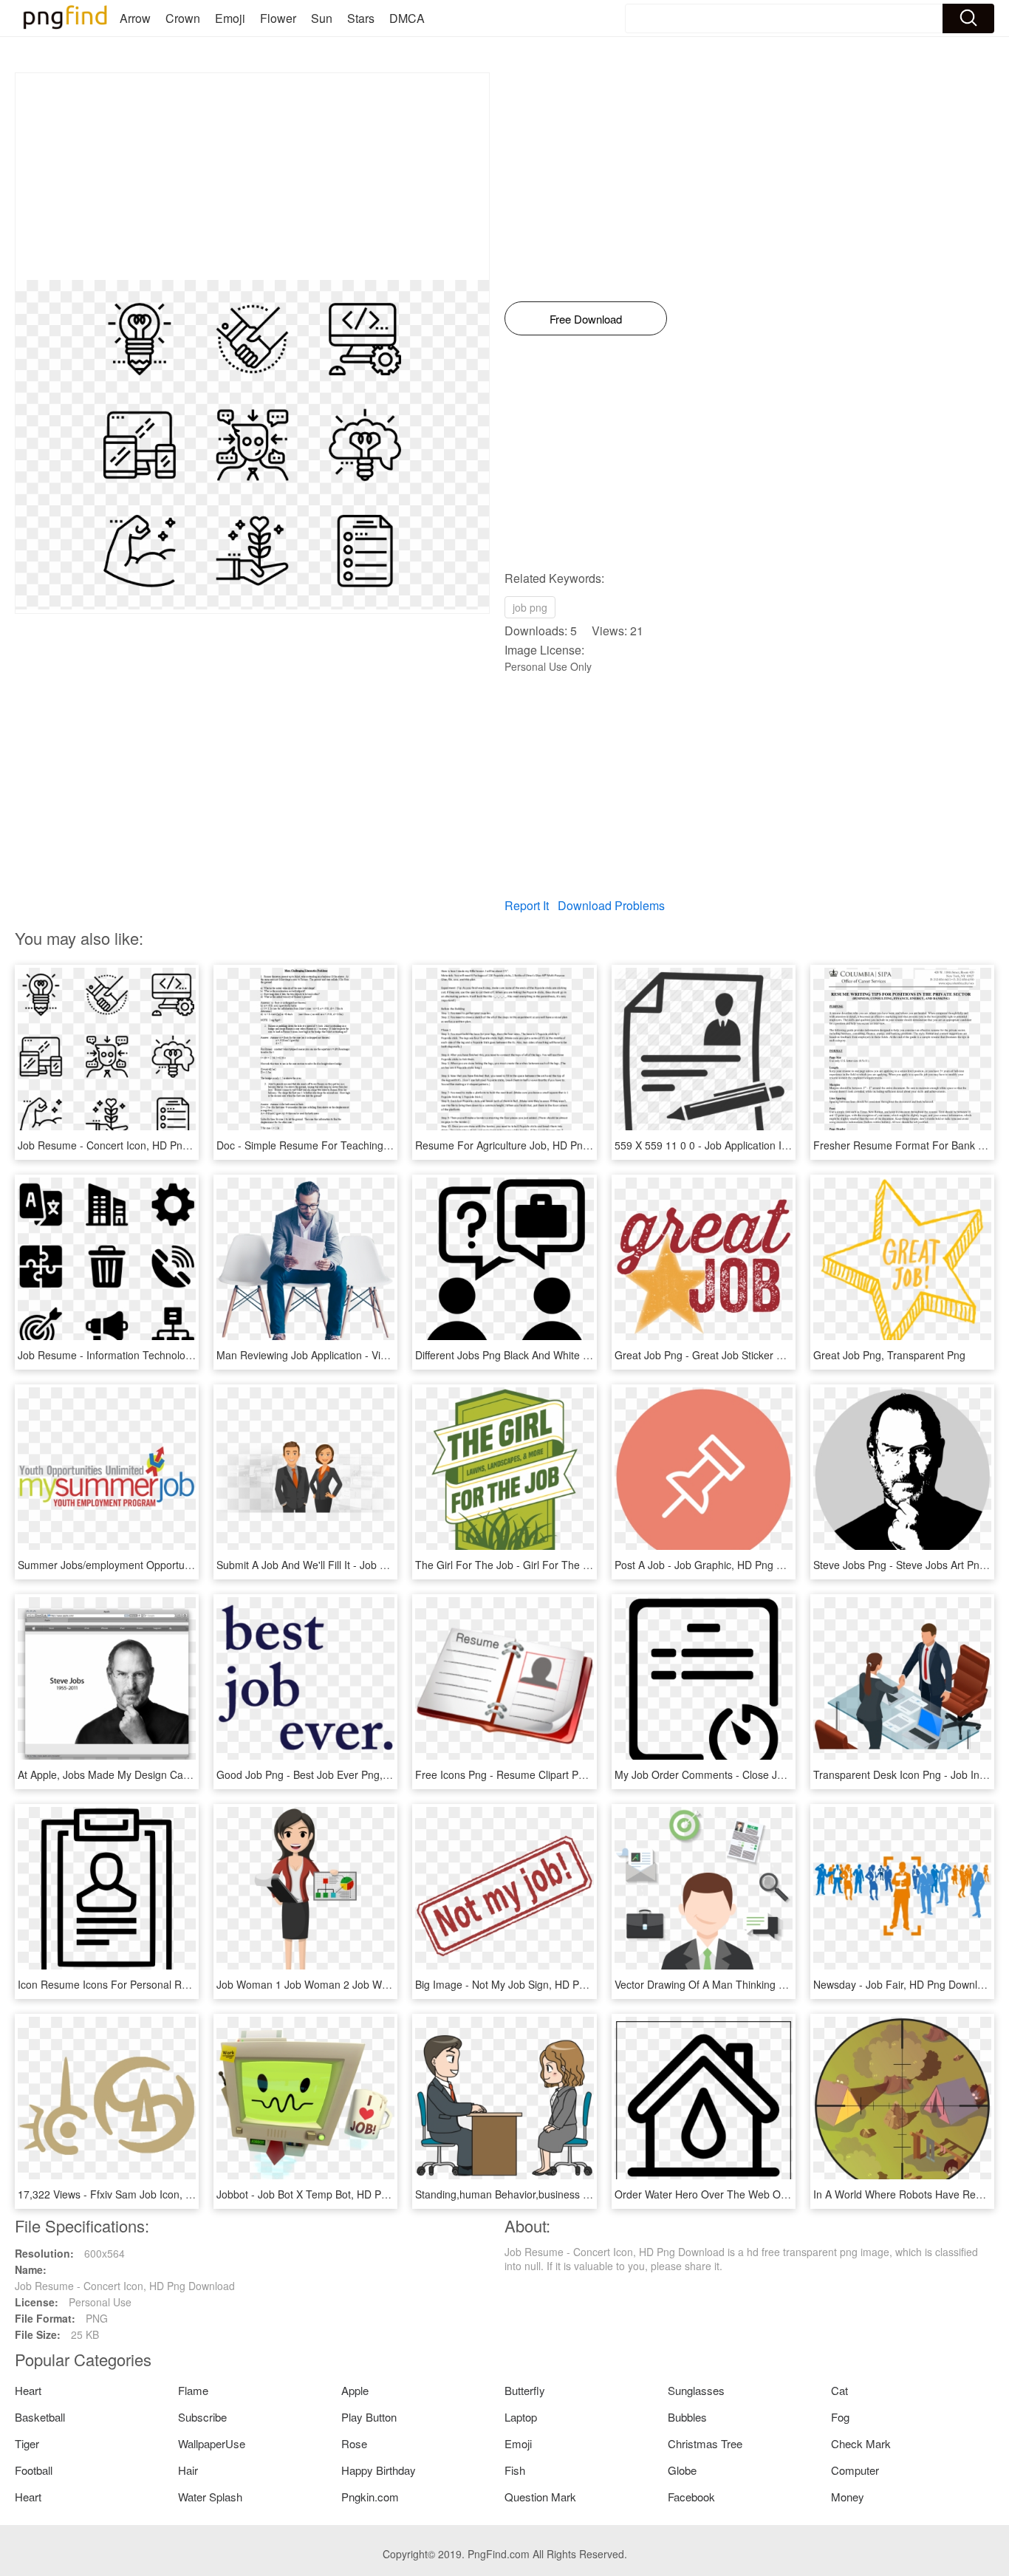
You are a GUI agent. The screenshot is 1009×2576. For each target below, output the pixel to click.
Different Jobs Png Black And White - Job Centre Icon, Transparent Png (582, 1355)
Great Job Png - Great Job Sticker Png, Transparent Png (747, 1355)
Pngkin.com (370, 2497)
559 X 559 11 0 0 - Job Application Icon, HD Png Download (752, 1145)
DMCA (407, 18)
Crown (183, 18)
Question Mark (540, 2497)
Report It (527, 905)
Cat (839, 2390)
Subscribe (202, 2417)
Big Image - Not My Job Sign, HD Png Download (528, 1984)
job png (530, 607)
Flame (193, 2390)
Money (848, 2497)
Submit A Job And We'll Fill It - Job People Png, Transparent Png (367, 1565)
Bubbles (687, 2417)
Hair (188, 2470)
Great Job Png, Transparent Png (889, 1355)
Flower (278, 18)
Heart (28, 2390)
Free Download (586, 319)
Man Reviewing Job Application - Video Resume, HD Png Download (374, 1355)
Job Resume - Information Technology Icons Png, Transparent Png (174, 1355)
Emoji (230, 18)
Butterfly (525, 2390)
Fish (515, 2470)
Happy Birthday (379, 2470)
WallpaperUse (212, 2443)
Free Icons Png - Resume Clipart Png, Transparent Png (545, 1774)
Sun (322, 18)
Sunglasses (696, 2390)
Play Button (369, 2417)
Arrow (135, 18)
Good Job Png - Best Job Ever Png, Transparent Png (340, 1774)
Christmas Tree (705, 2443)
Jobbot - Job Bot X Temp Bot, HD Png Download (329, 2194)
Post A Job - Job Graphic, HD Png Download (719, 1565)
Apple (355, 2390)
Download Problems (611, 905)
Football (34, 2470)
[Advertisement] (252, 177)
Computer (855, 2470)
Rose (354, 2443)
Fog (840, 2417)
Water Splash (210, 2497)
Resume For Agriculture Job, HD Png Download (527, 1145)
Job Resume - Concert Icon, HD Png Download (128, 1145)
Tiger (27, 2443)
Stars (361, 18)
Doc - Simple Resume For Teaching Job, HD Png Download (356, 1145)
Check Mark (861, 2443)
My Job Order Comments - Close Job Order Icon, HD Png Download (774, 1774)
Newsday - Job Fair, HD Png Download (904, 1984)
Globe (682, 2470)
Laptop (521, 2417)
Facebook (691, 2497)
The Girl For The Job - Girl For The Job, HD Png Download (553, 1565)
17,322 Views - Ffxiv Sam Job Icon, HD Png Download (144, 2194)
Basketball (40, 2417)
